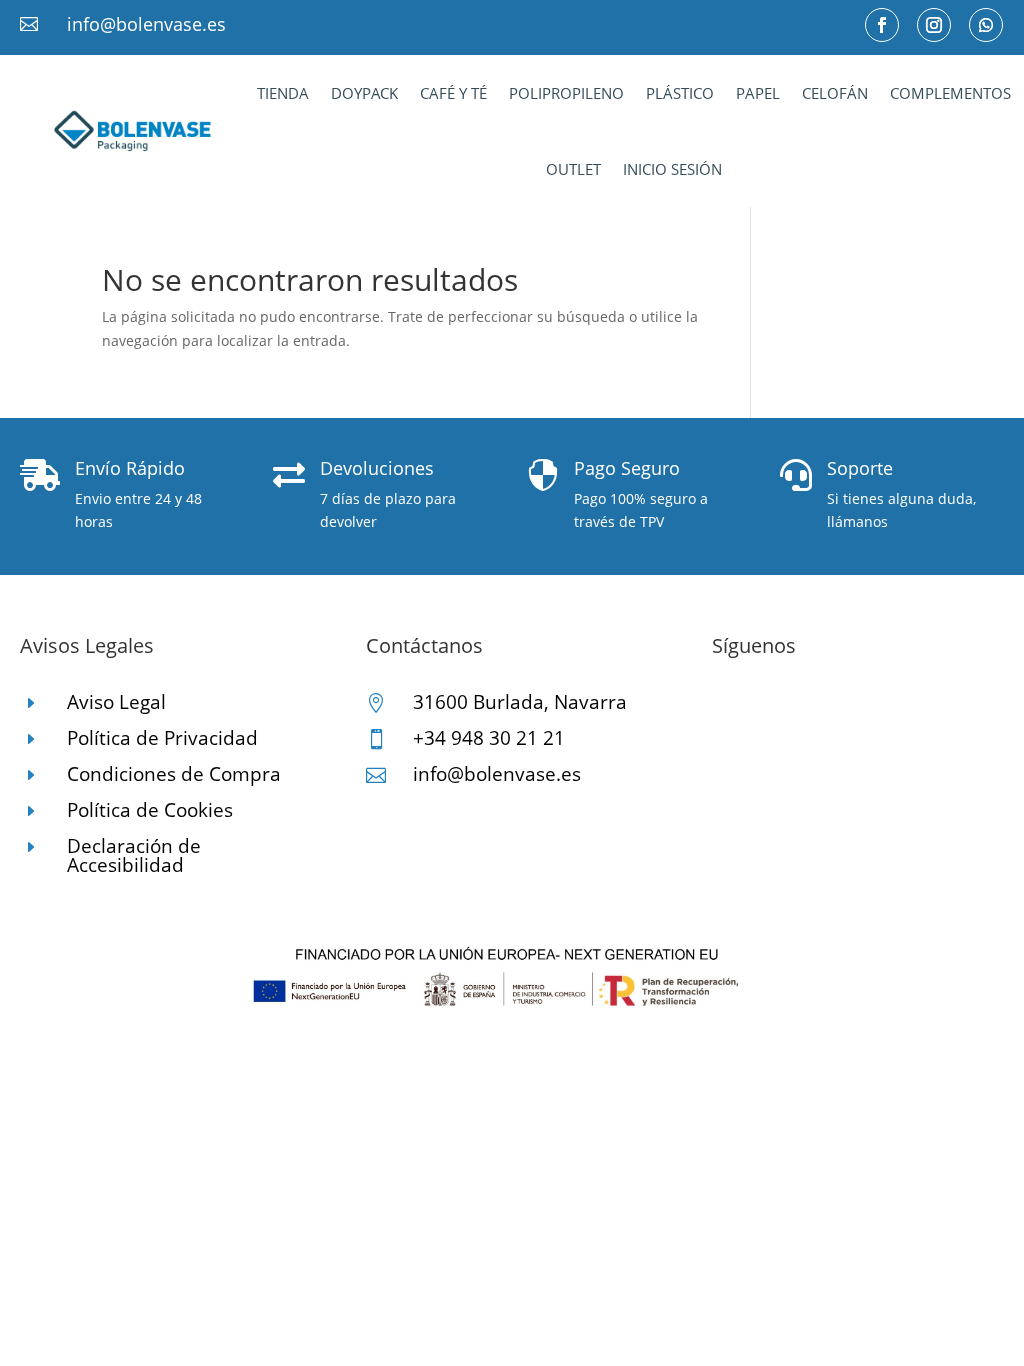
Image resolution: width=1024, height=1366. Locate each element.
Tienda (283, 93)
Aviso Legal (116, 702)
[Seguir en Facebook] (882, 25)
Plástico (680, 93)
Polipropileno (566, 93)
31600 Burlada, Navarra (520, 702)
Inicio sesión (672, 169)
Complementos (950, 93)
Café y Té (453, 93)
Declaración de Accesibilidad (134, 855)
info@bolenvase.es (146, 24)
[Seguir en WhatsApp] (986, 25)
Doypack (364, 93)
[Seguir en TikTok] (808, 709)
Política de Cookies (150, 810)
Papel (758, 93)
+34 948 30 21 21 (489, 738)
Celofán (835, 93)
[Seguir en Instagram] (934, 25)
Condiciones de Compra (174, 774)
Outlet (573, 169)
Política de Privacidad (162, 738)
